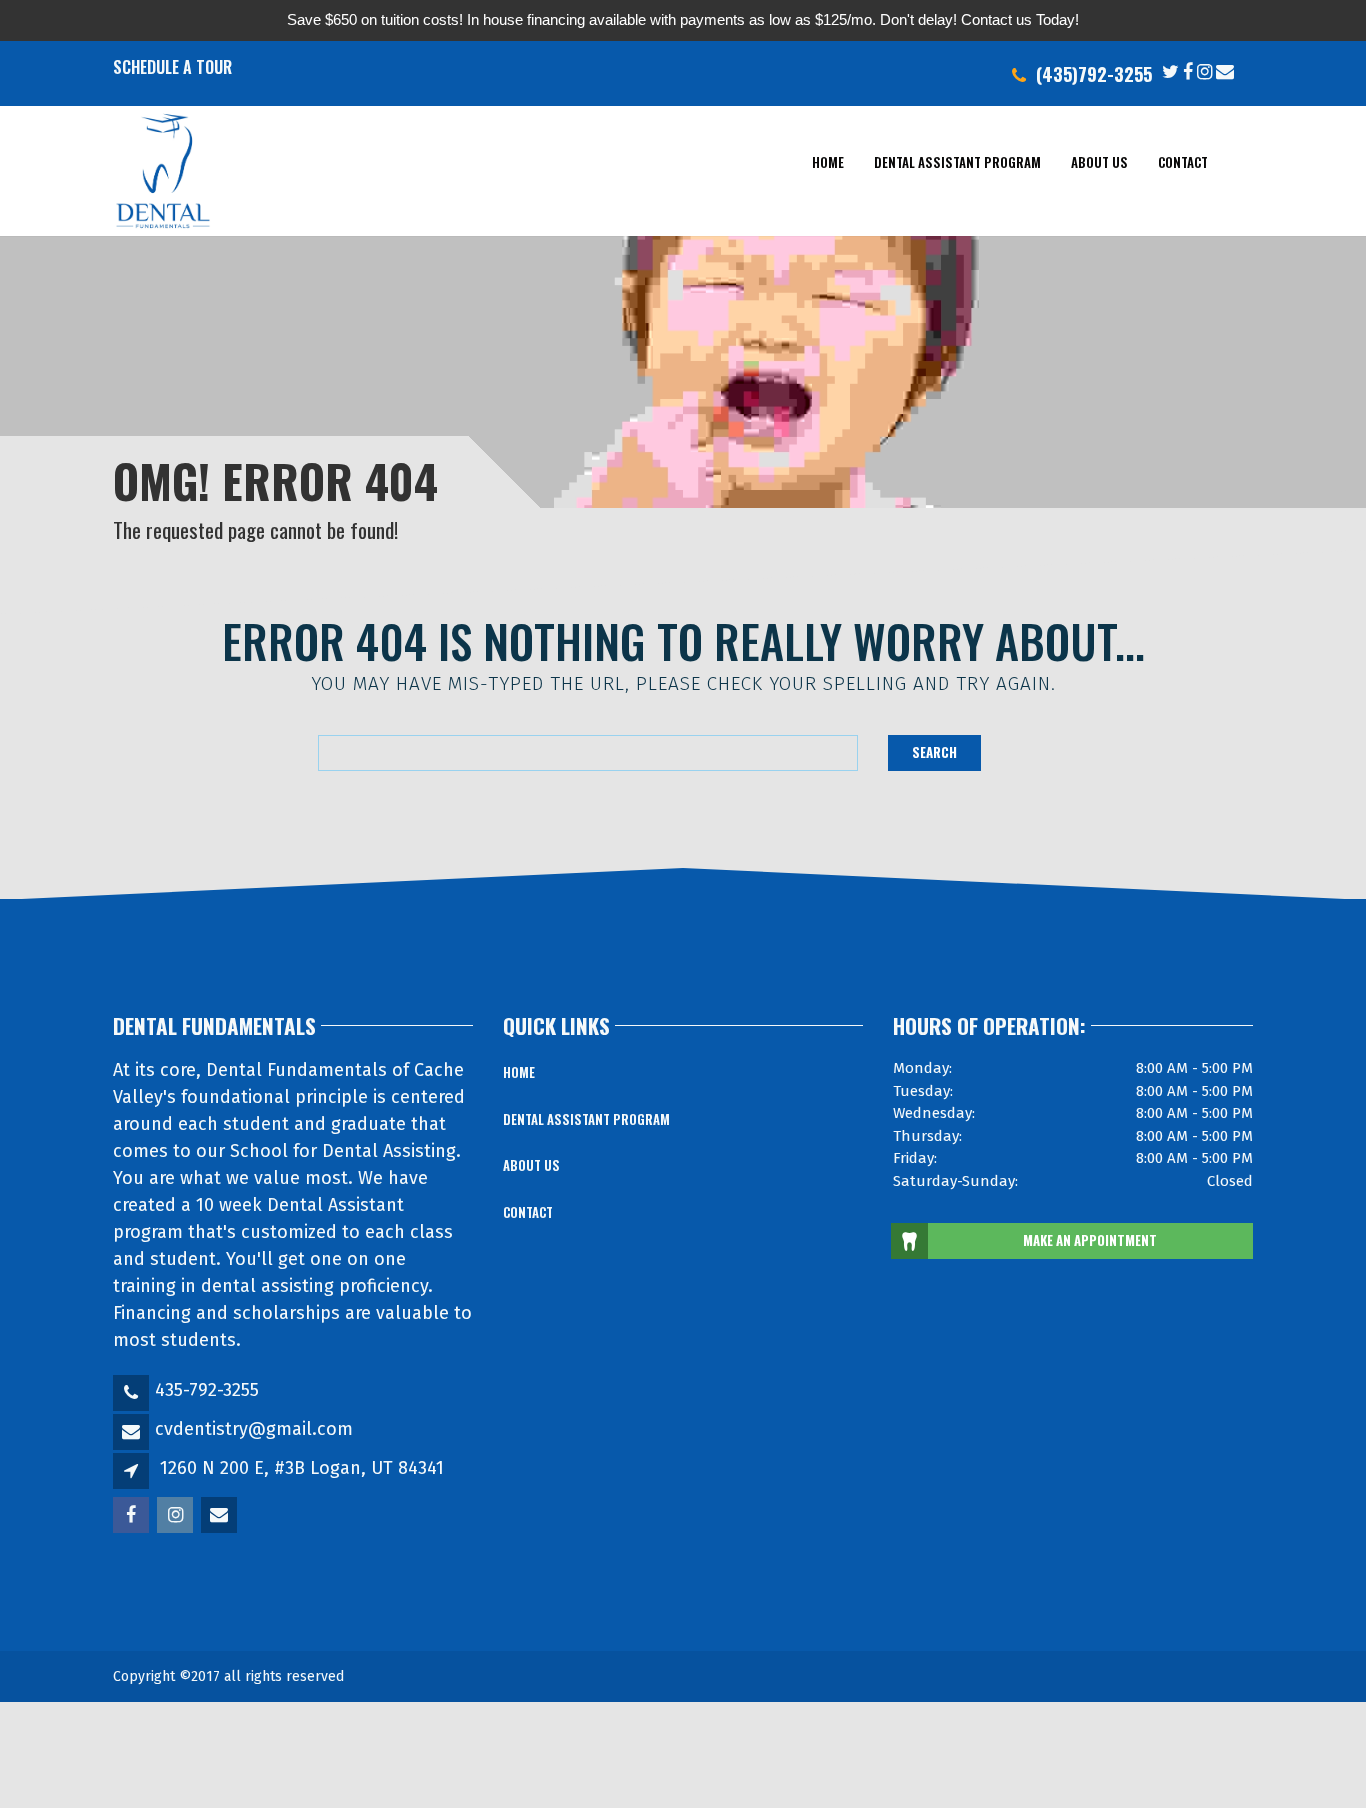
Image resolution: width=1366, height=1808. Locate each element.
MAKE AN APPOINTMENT (1090, 1240)
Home (828, 161)
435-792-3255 (207, 1390)
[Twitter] (1170, 70)
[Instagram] (1204, 70)
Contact (1183, 161)
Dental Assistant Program (957, 161)
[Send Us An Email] (1225, 70)
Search (934, 752)
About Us (1099, 161)
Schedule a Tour (172, 67)
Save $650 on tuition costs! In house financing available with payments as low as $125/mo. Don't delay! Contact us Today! (683, 19)
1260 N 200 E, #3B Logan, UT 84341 (302, 1468)
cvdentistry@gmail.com (254, 1429)
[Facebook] (1188, 70)
